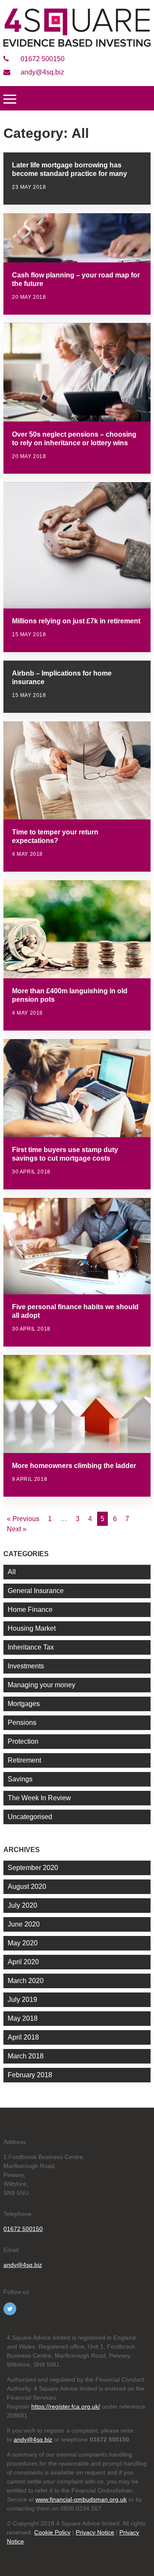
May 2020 (23, 1943)
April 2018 (23, 2037)
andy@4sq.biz (41, 72)
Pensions (22, 1723)
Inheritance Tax (31, 1647)
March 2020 (26, 1981)
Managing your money (41, 1685)
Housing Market (32, 1628)
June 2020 (24, 1924)
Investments (26, 1666)
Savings (20, 1779)
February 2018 (30, 2075)
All (12, 1572)
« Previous (23, 1519)
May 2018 (23, 2018)
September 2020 (33, 1868)
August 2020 (27, 1887)
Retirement (24, 1760)
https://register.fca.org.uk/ (66, 2406)
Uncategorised (30, 1817)
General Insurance (36, 1591)
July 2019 (22, 2000)
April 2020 (23, 1962)
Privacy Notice (95, 2532)
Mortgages (24, 1704)
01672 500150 (42, 59)
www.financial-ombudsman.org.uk (81, 2499)
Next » (17, 1529)
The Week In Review (39, 1798)
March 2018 (26, 2056)
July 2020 (22, 1905)
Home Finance (30, 1610)
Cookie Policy (52, 2532)
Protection (23, 1741)
